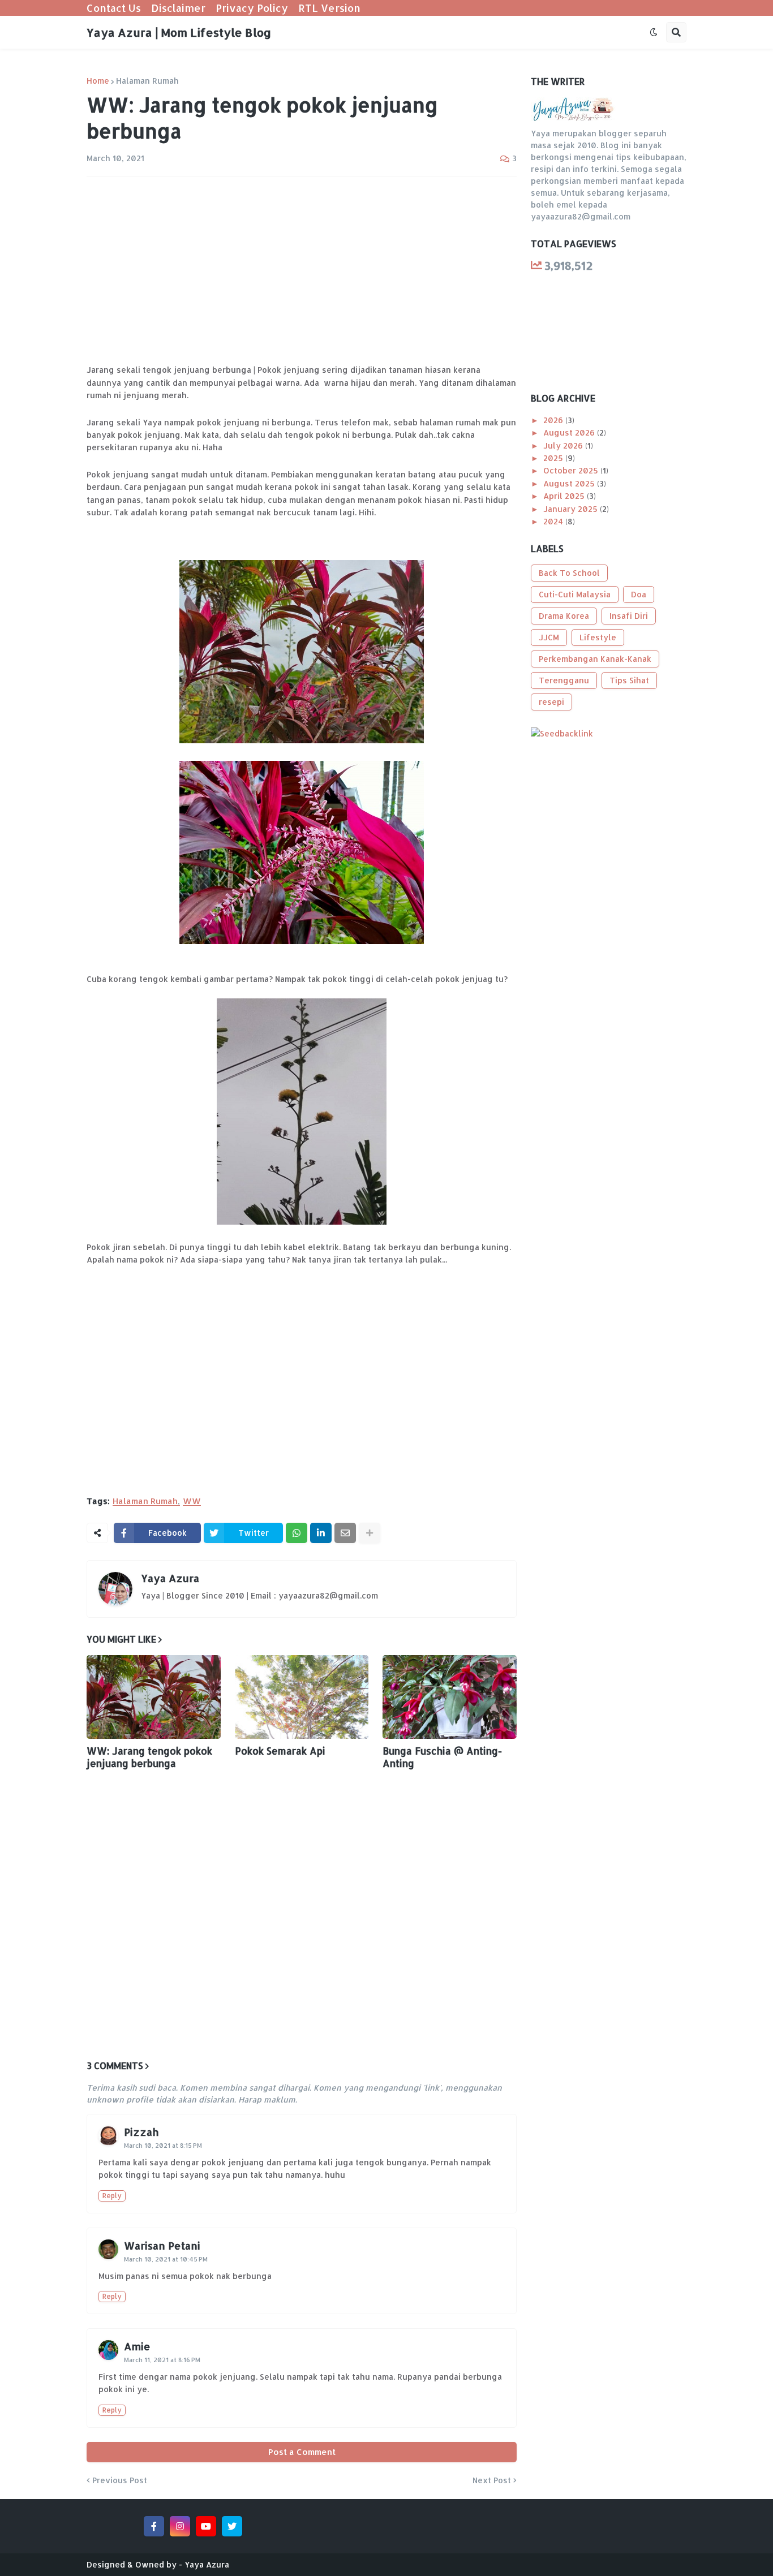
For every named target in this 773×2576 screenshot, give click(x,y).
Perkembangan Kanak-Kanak (595, 659)
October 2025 (572, 470)
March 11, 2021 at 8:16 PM (162, 2360)
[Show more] (370, 1533)
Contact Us (114, 8)
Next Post (492, 2480)
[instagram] (180, 2526)
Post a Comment (302, 2452)
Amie (137, 2346)
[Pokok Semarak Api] (302, 1697)
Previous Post (120, 2480)
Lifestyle (598, 637)
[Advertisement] (302, 270)
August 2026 (570, 432)
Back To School (569, 573)
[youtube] (206, 2526)
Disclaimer (178, 8)
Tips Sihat (629, 680)
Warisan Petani (162, 2245)
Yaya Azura (170, 1578)
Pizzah (141, 2132)
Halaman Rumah (147, 81)
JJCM (549, 637)
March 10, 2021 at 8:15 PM (163, 2146)
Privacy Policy (252, 8)
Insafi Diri (629, 616)
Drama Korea (564, 616)
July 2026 (564, 445)
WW (192, 1501)
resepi (551, 702)
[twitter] (232, 2526)
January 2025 (572, 509)
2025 (554, 458)
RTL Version (329, 8)
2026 (554, 420)
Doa (639, 594)
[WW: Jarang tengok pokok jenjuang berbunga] (154, 1697)
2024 (554, 521)
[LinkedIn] (321, 1533)
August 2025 (570, 483)
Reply (112, 2196)
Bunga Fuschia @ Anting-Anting (442, 1757)
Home (98, 81)
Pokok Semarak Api (280, 1751)
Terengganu (564, 680)
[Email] (345, 1533)
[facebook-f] (154, 2526)
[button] (654, 32)
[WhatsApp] (297, 1533)
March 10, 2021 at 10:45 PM (166, 2259)
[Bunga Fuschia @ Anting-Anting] (450, 1697)
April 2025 (565, 496)
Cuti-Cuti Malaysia (575, 594)
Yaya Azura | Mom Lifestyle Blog (179, 32)
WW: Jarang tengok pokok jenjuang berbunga (149, 1757)
